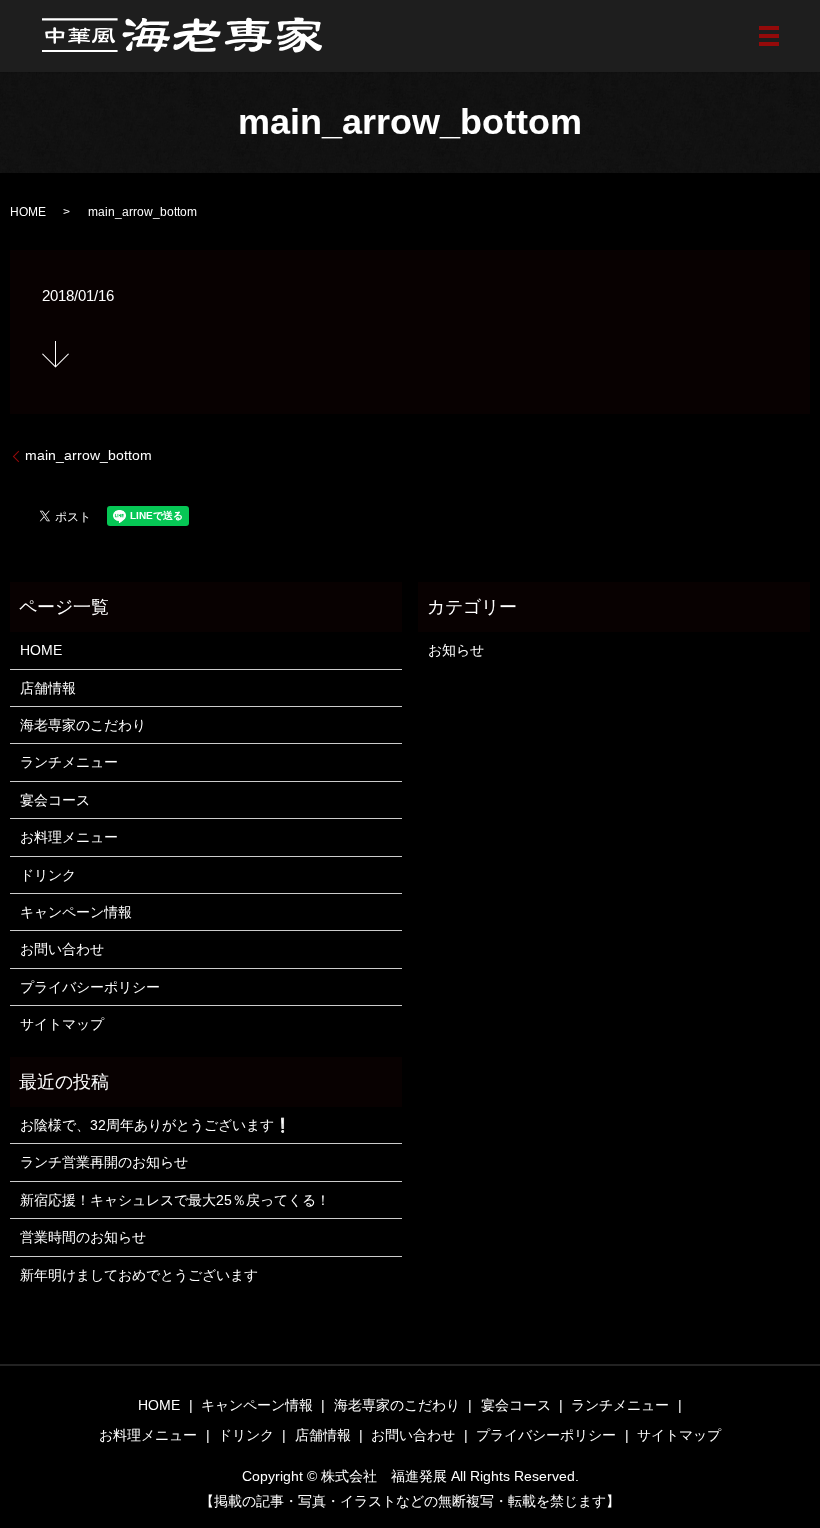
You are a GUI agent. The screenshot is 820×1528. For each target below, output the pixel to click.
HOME (28, 212)
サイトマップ (62, 1024)
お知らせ (456, 650)
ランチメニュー (69, 762)
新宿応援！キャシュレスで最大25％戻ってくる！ (175, 1200)
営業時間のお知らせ (83, 1237)
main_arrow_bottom (88, 455)
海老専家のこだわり (83, 725)
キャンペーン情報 (76, 912)
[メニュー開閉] (769, 36)
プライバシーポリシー (90, 987)
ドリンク (48, 875)
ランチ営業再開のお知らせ (104, 1162)
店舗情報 (48, 688)
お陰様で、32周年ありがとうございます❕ (155, 1125)
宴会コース (55, 800)
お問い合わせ (62, 949)
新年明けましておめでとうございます (139, 1275)
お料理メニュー (69, 837)
